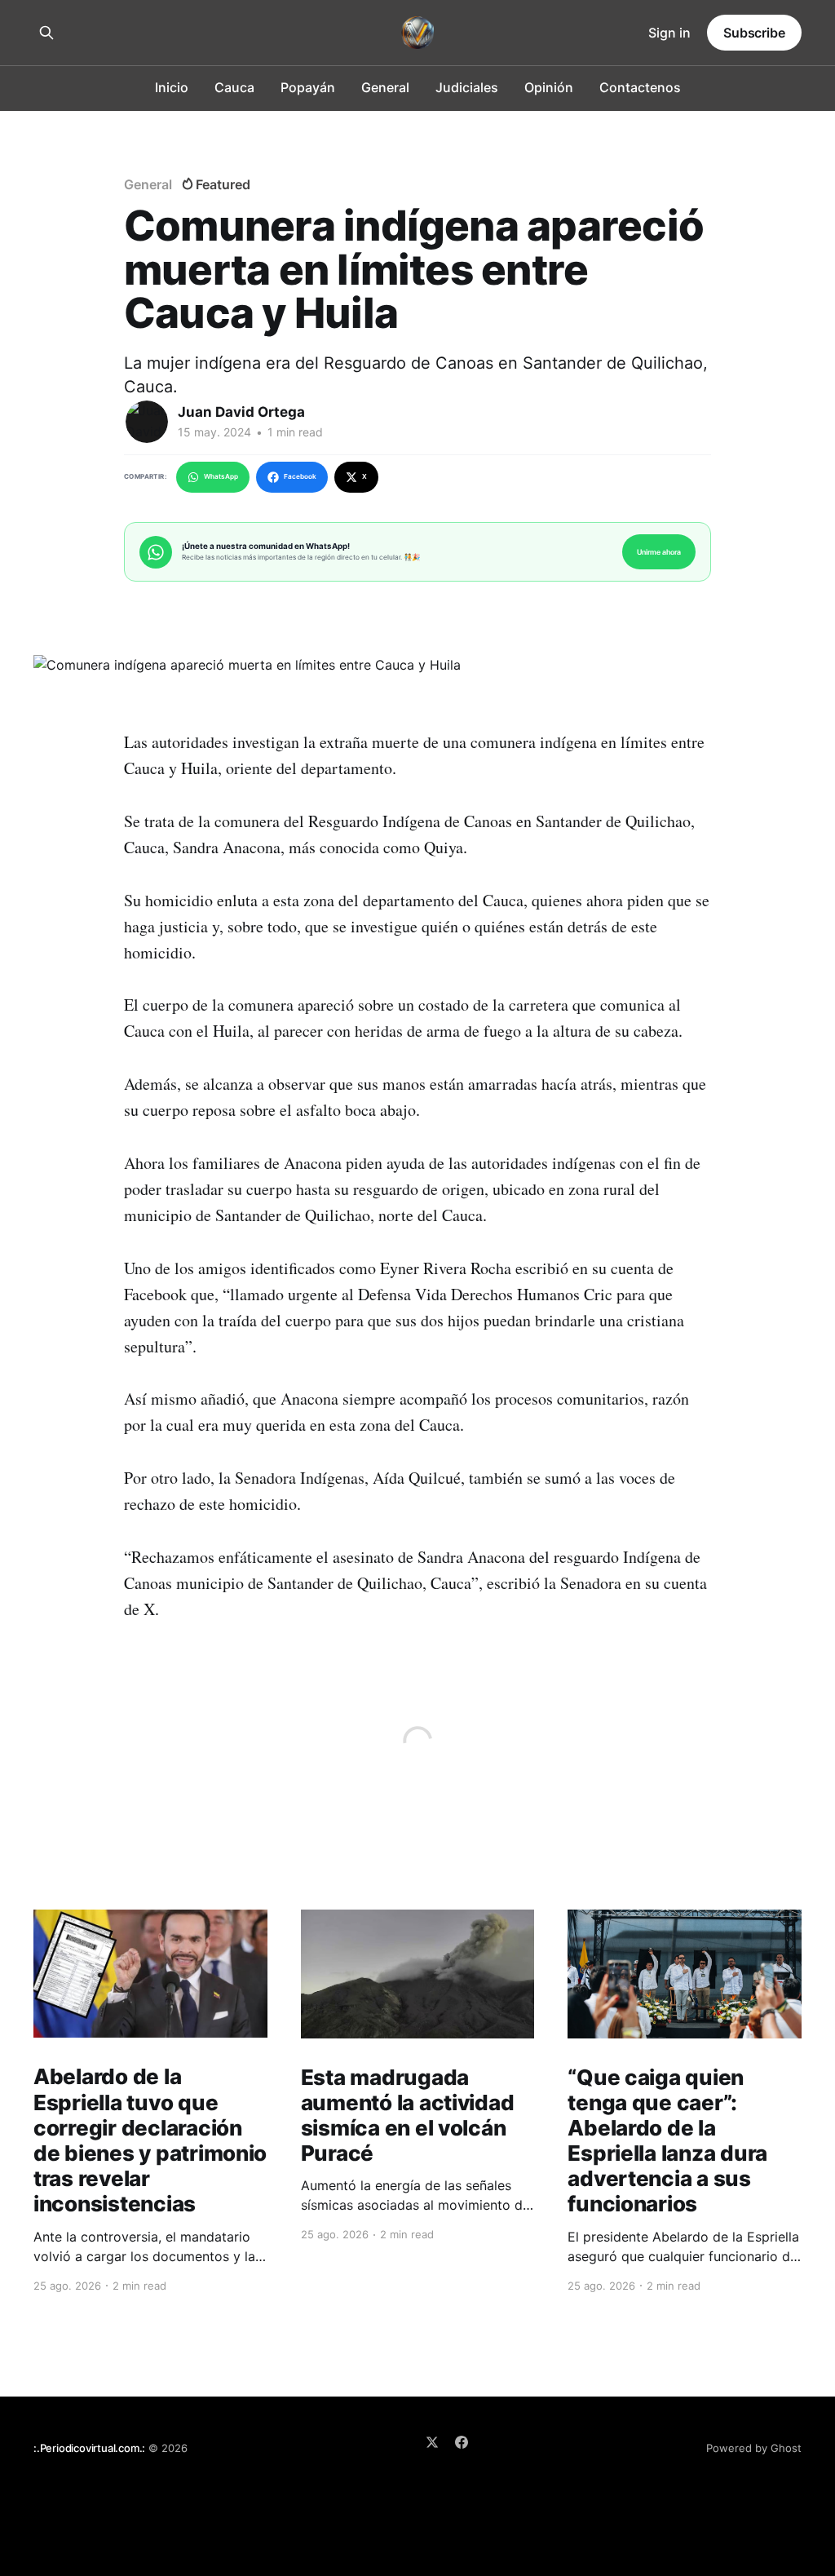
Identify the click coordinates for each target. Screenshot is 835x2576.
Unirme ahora (659, 552)
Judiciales (467, 87)
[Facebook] (462, 2442)
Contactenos (640, 87)
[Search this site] (46, 33)
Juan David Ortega (241, 412)
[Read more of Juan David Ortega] (147, 422)
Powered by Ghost (754, 2448)
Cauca (234, 87)
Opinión (549, 87)
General (385, 87)
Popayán (308, 87)
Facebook (300, 476)
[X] (432, 2442)
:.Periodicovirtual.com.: (89, 2448)
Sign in (669, 33)
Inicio (172, 87)
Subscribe (754, 33)
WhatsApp (221, 476)
